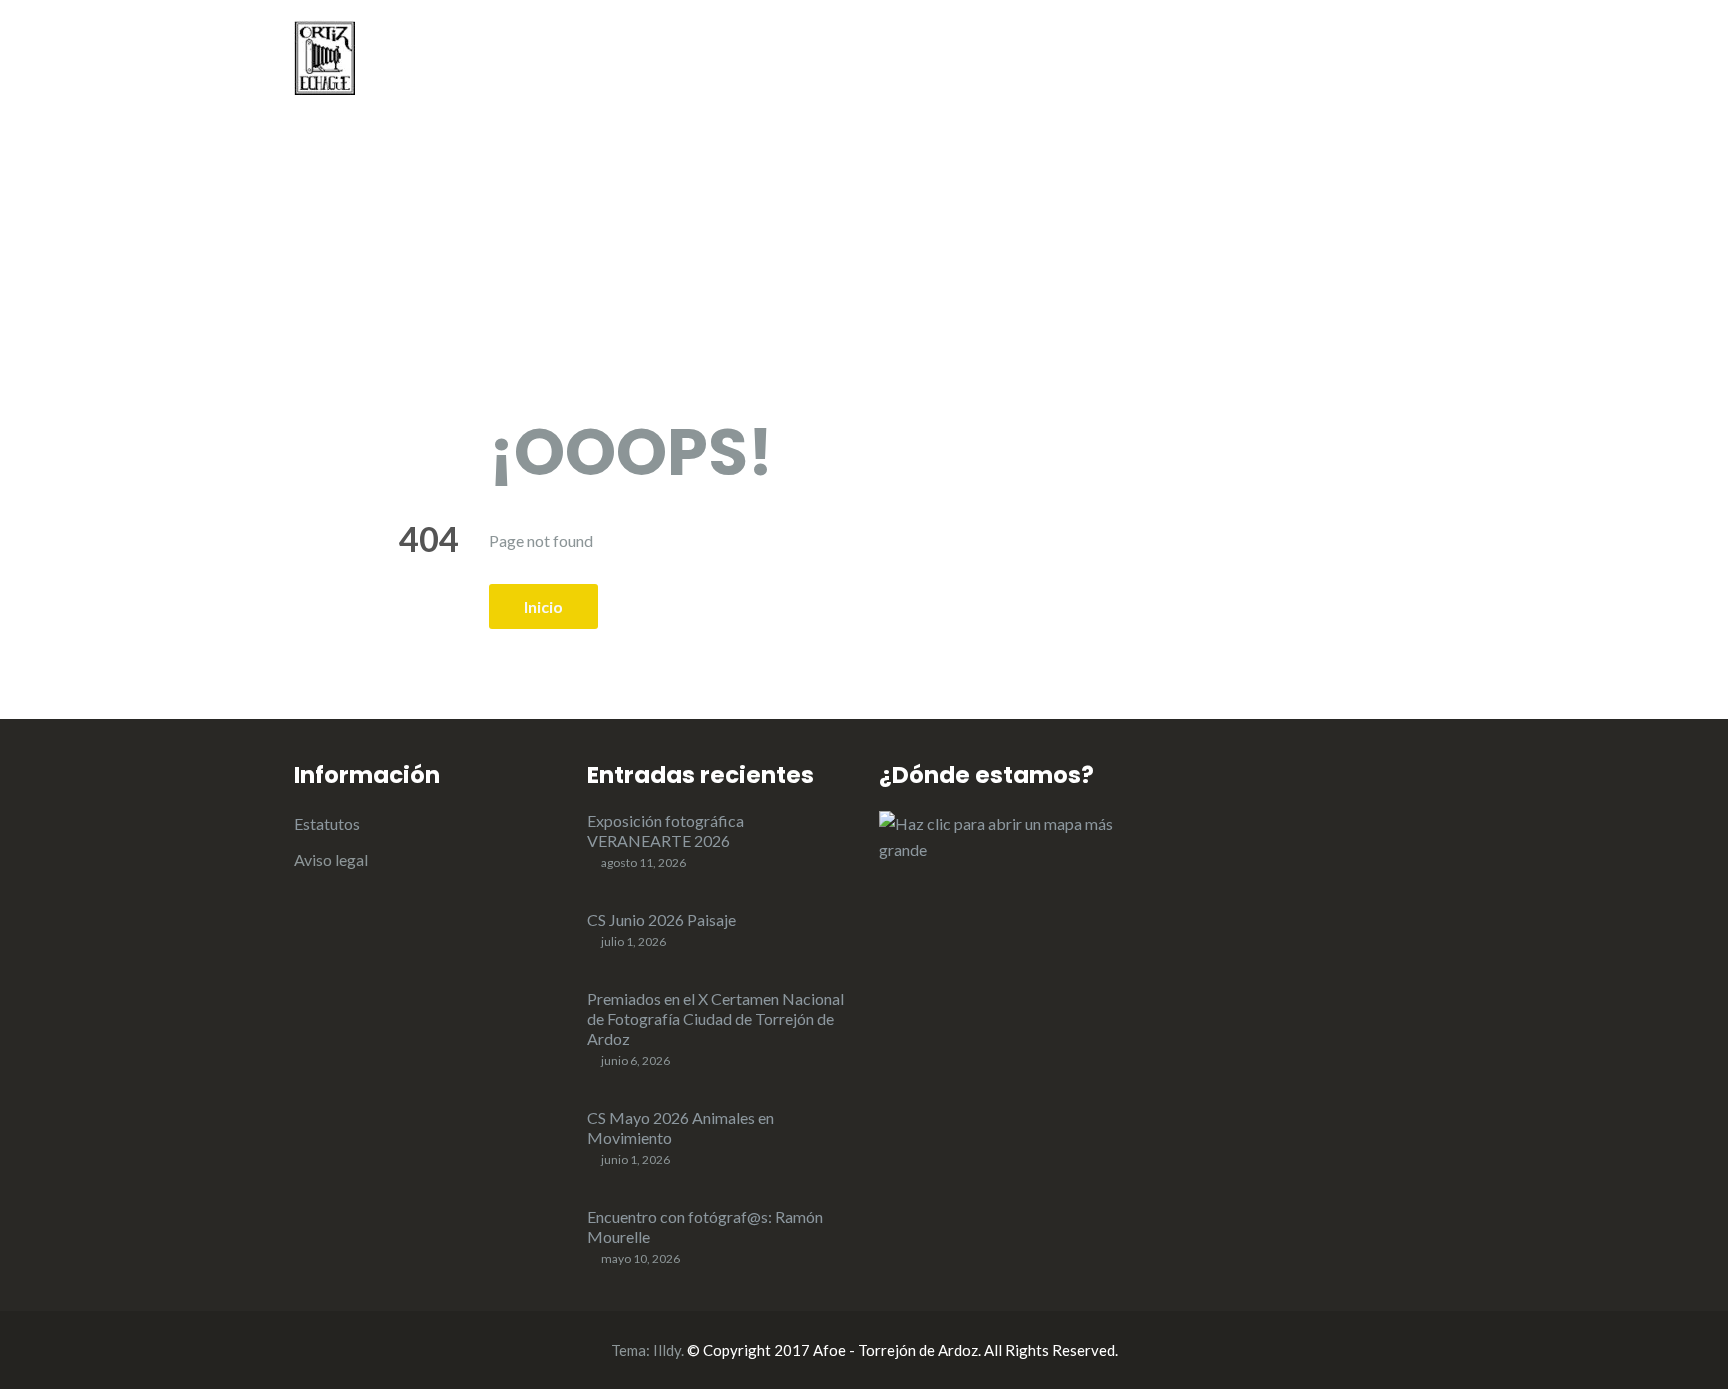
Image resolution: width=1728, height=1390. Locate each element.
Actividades (1057, 60)
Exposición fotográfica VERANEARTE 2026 (665, 830)
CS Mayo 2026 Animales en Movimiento (680, 1127)
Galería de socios (1221, 60)
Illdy (667, 1350)
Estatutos (327, 823)
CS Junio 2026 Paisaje (661, 919)
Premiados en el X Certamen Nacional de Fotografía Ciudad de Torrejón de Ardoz (715, 1018)
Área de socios (1379, 60)
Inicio (851, 60)
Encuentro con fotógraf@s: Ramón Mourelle (705, 1226)
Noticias (942, 60)
